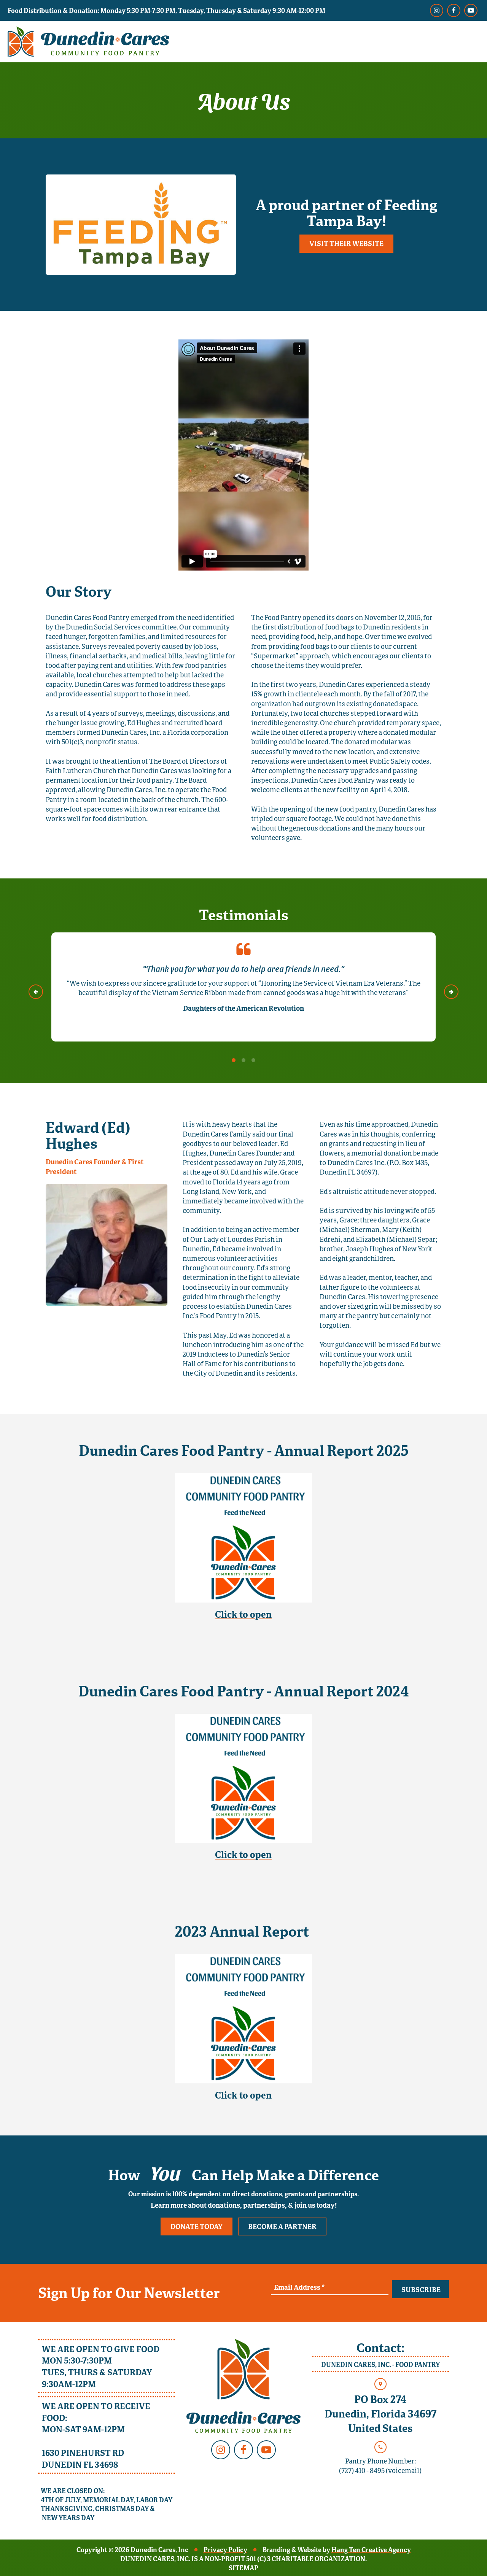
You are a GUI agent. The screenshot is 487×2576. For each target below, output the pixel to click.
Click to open (243, 1614)
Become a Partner (282, 2226)
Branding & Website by (337, 2550)
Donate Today (197, 2226)
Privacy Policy (225, 2550)
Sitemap (243, 2568)
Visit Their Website (346, 243)
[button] (36, 992)
